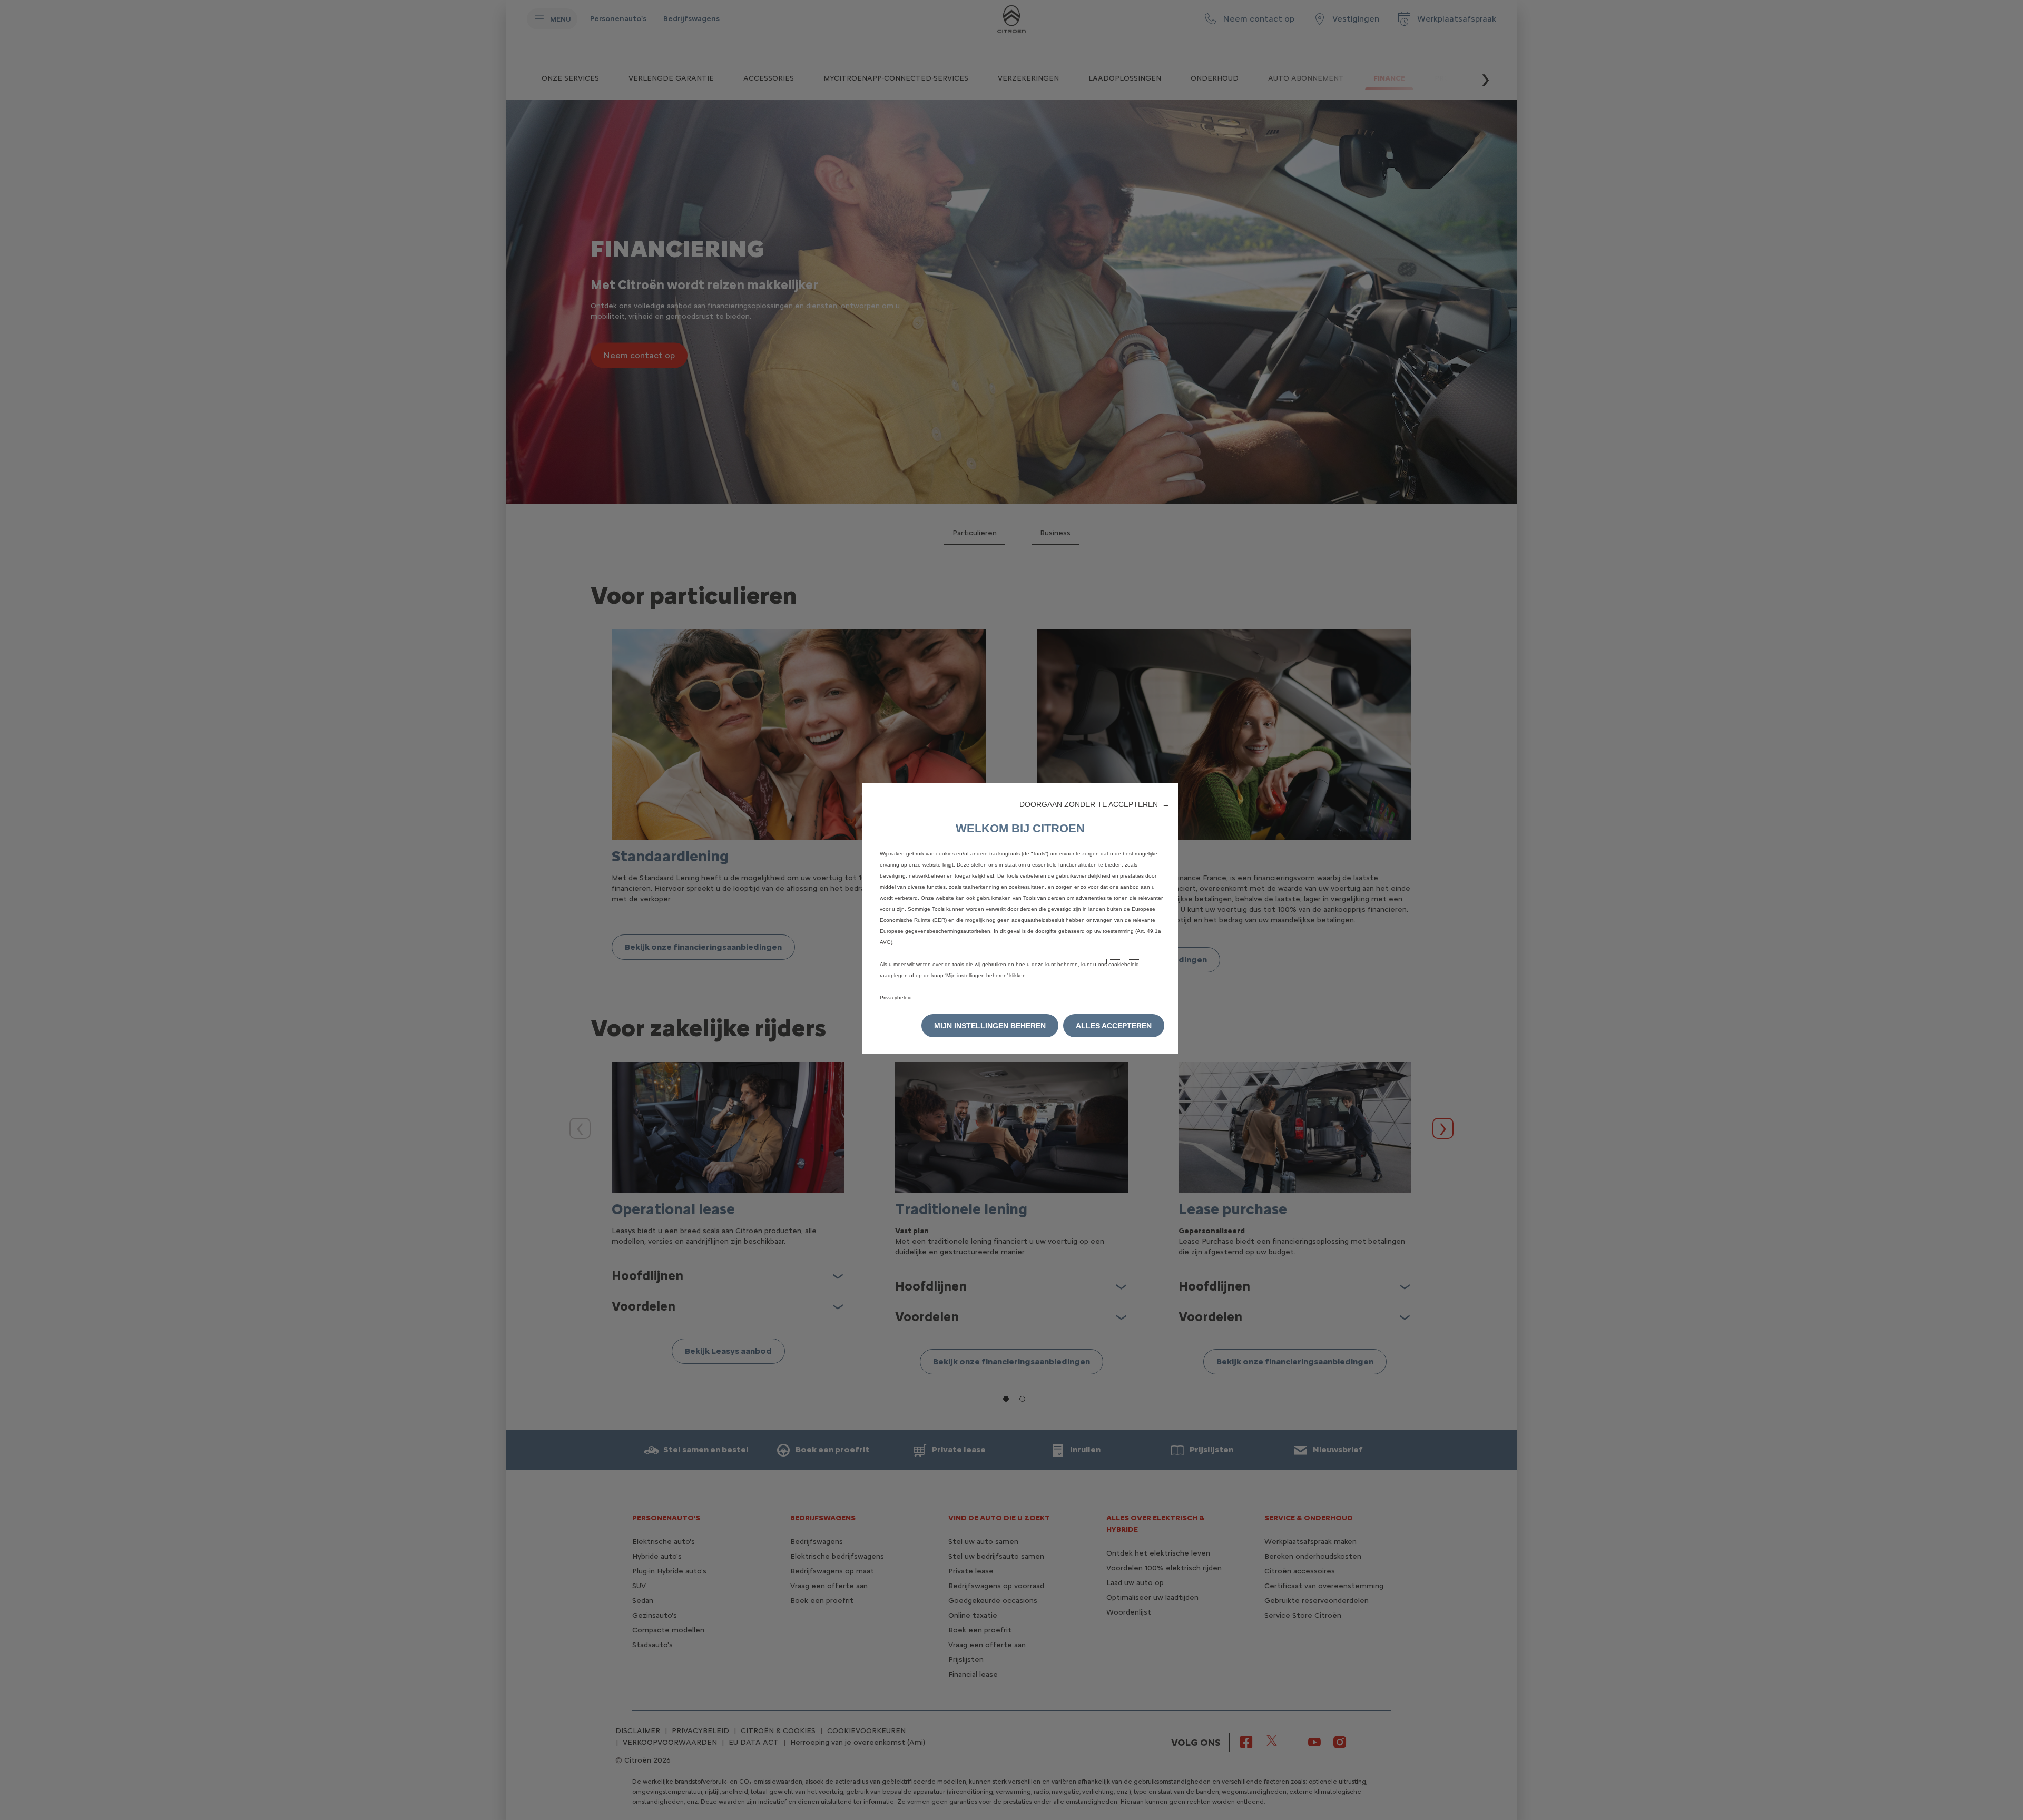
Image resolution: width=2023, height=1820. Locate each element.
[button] (1094, 804)
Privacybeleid (896, 997)
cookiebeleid (1124, 964)
